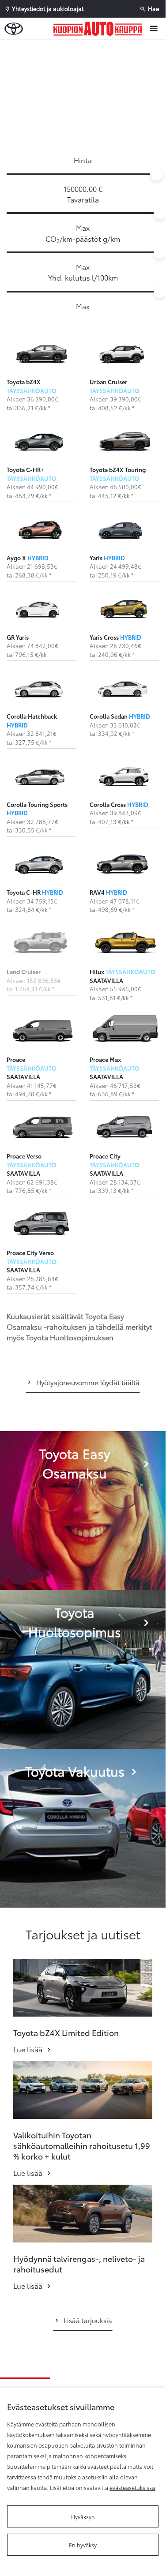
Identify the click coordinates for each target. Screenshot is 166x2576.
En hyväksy (83, 2545)
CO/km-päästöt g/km (83, 239)
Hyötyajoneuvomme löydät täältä (88, 1382)
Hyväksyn (83, 2516)
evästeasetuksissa (132, 2487)
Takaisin (85, 48)
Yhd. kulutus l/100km (83, 277)
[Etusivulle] (100, 29)
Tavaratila (83, 199)
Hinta (83, 160)
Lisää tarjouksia (88, 2320)
